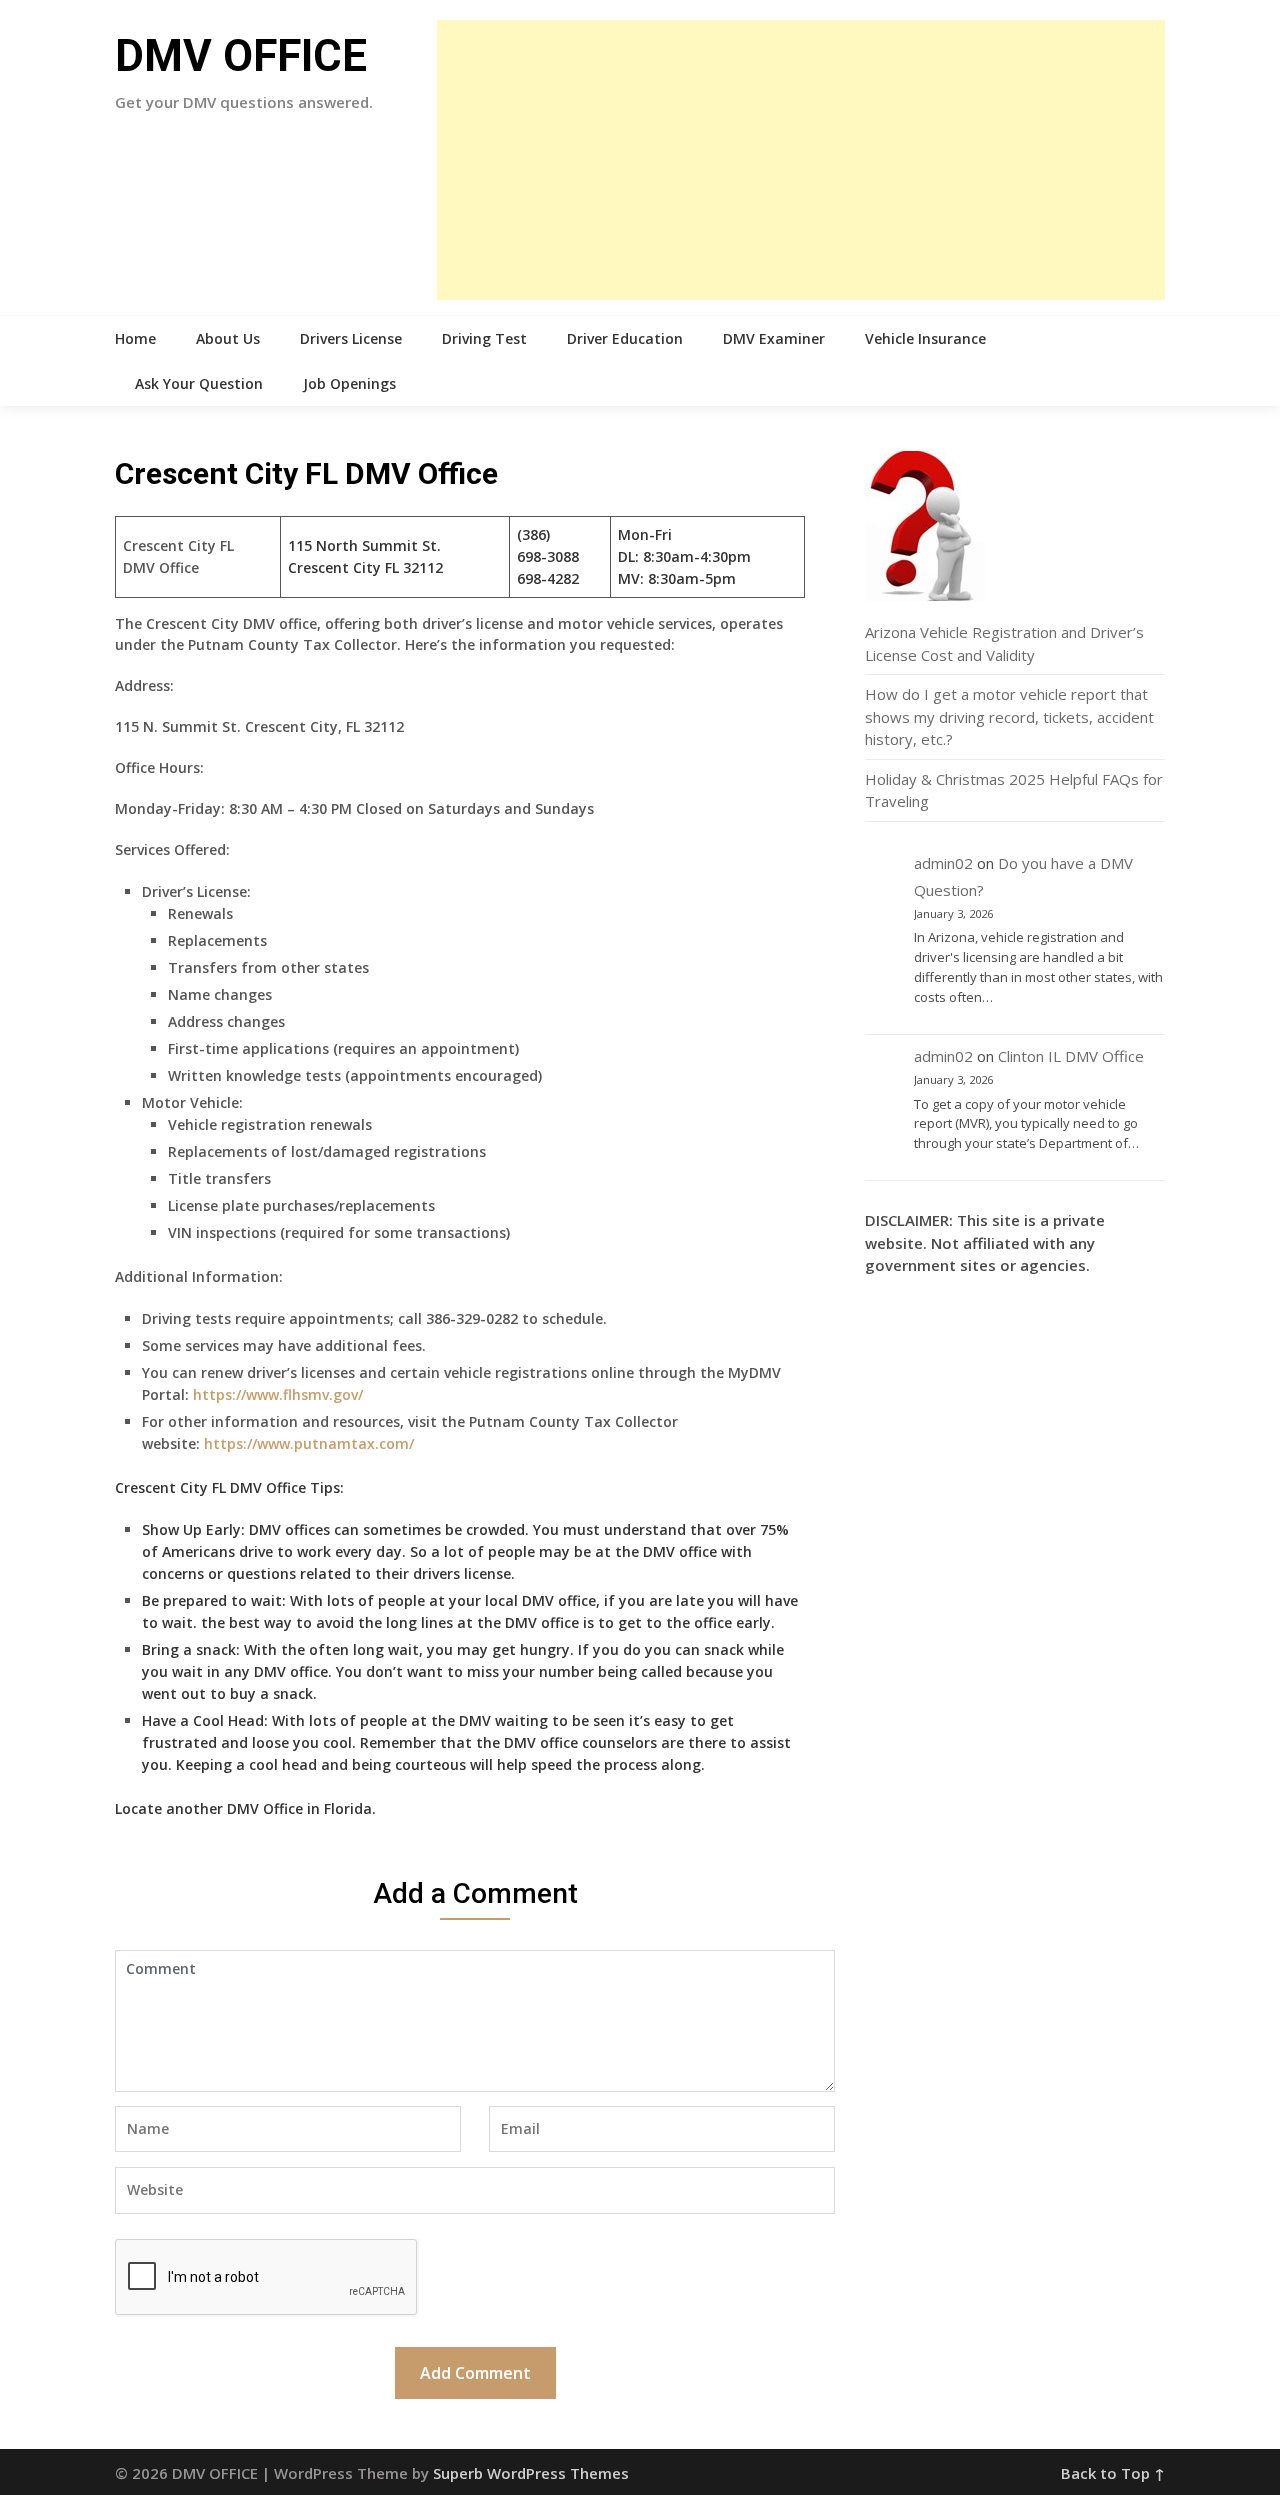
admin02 (943, 863)
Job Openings (349, 383)
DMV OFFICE (241, 56)
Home (135, 338)
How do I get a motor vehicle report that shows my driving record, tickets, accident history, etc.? (1009, 716)
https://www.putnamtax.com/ (309, 1443)
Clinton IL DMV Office (1071, 1056)
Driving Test (484, 338)
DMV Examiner (774, 338)
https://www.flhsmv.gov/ (278, 1394)
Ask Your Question (199, 383)
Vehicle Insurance (925, 338)
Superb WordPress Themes (531, 2473)
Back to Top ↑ (1113, 2473)
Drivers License (351, 338)
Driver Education (625, 338)
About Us (228, 338)
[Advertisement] (801, 160)
